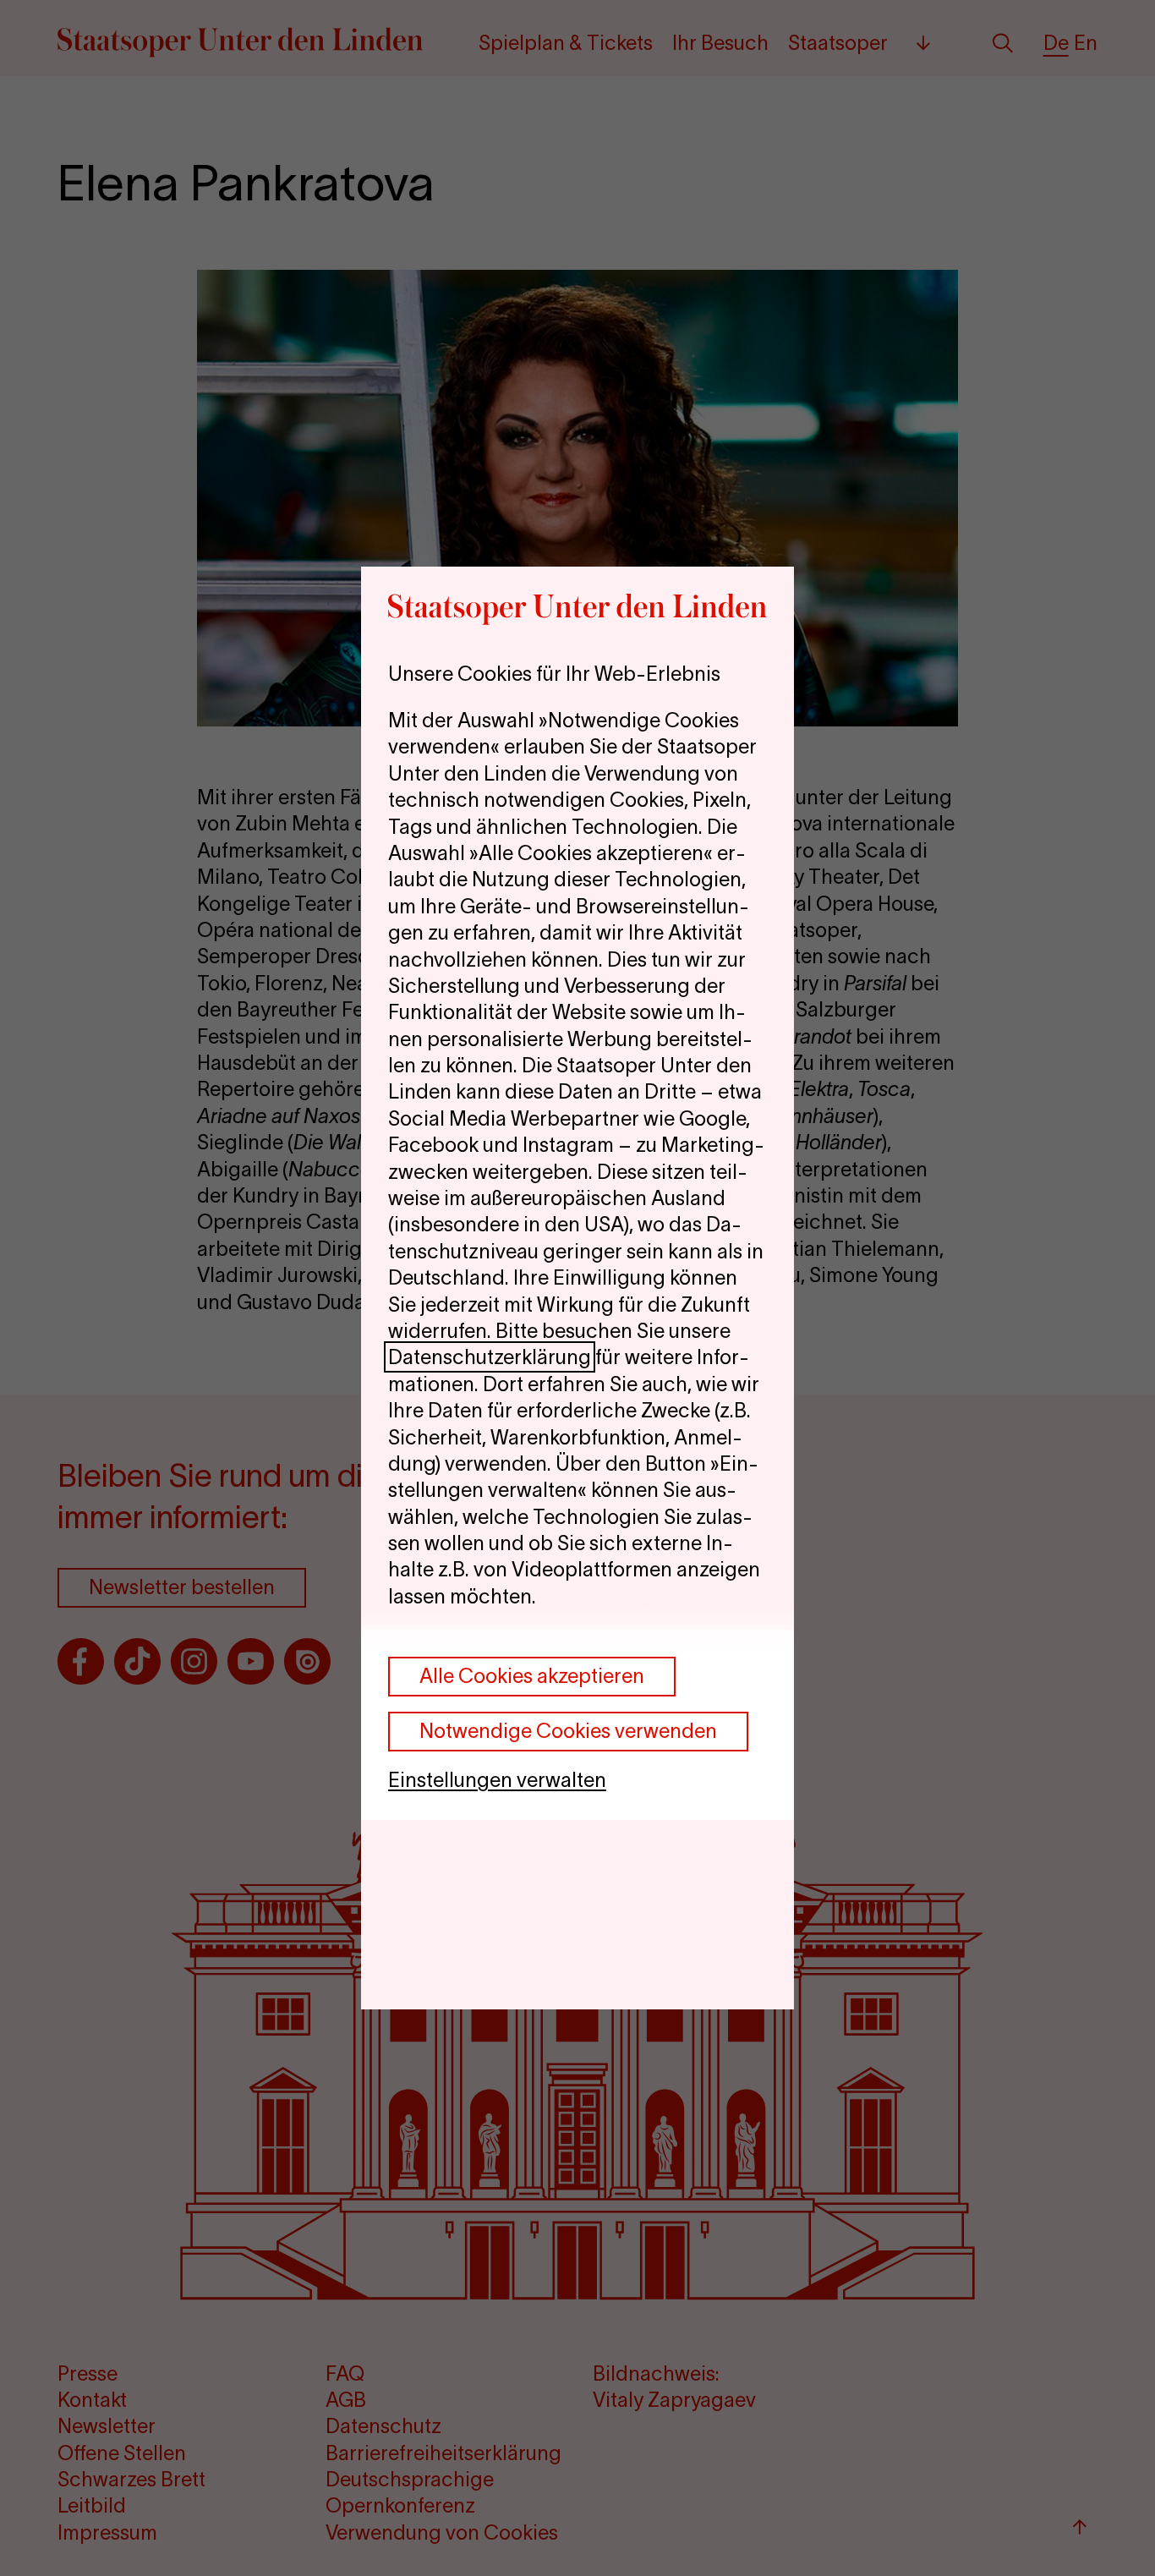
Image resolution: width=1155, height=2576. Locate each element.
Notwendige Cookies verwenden (568, 1731)
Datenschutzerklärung (490, 1357)
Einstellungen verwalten (497, 1780)
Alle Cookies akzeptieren (532, 1676)
